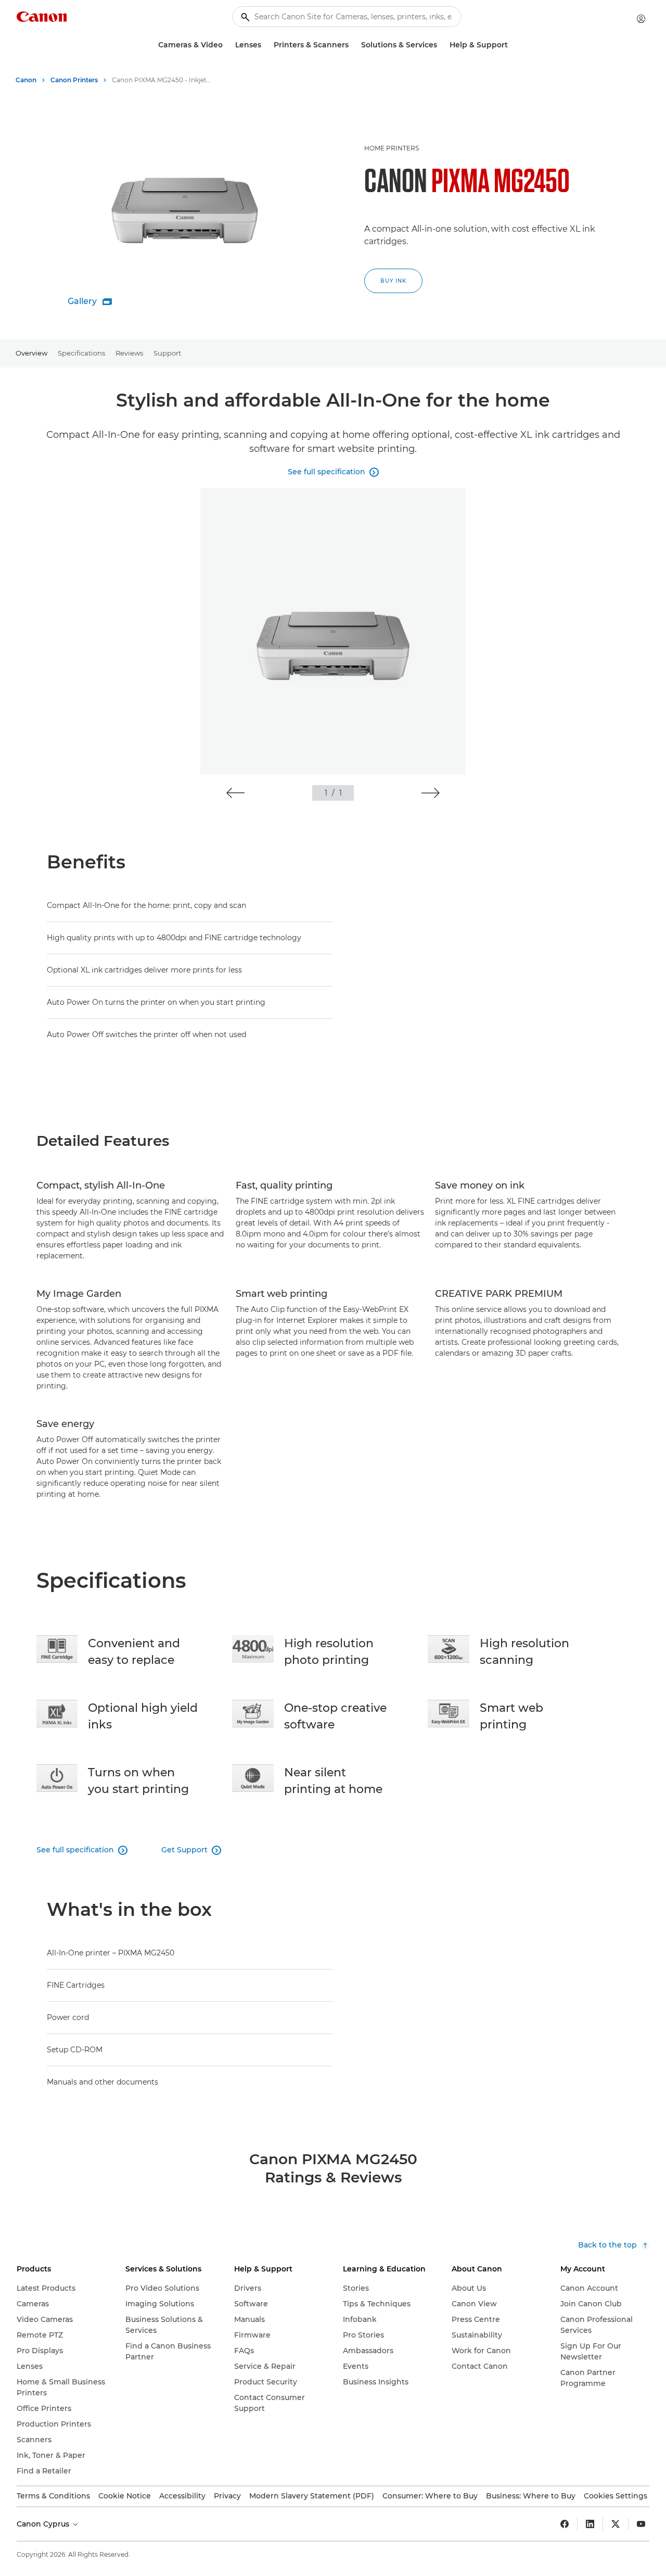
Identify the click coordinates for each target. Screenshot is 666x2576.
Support (167, 353)
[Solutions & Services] (441, 45)
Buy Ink (393, 281)
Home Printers (392, 148)
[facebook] (565, 2524)
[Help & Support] (512, 45)
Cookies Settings (616, 2496)
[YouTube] (641, 2524)
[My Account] (641, 19)
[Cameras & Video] (227, 45)
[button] (235, 793)
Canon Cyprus (44, 2524)
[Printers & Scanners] (353, 45)
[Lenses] (265, 45)
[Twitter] (616, 2524)
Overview (31, 353)
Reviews (129, 353)
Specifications (81, 353)
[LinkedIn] (590, 2524)
